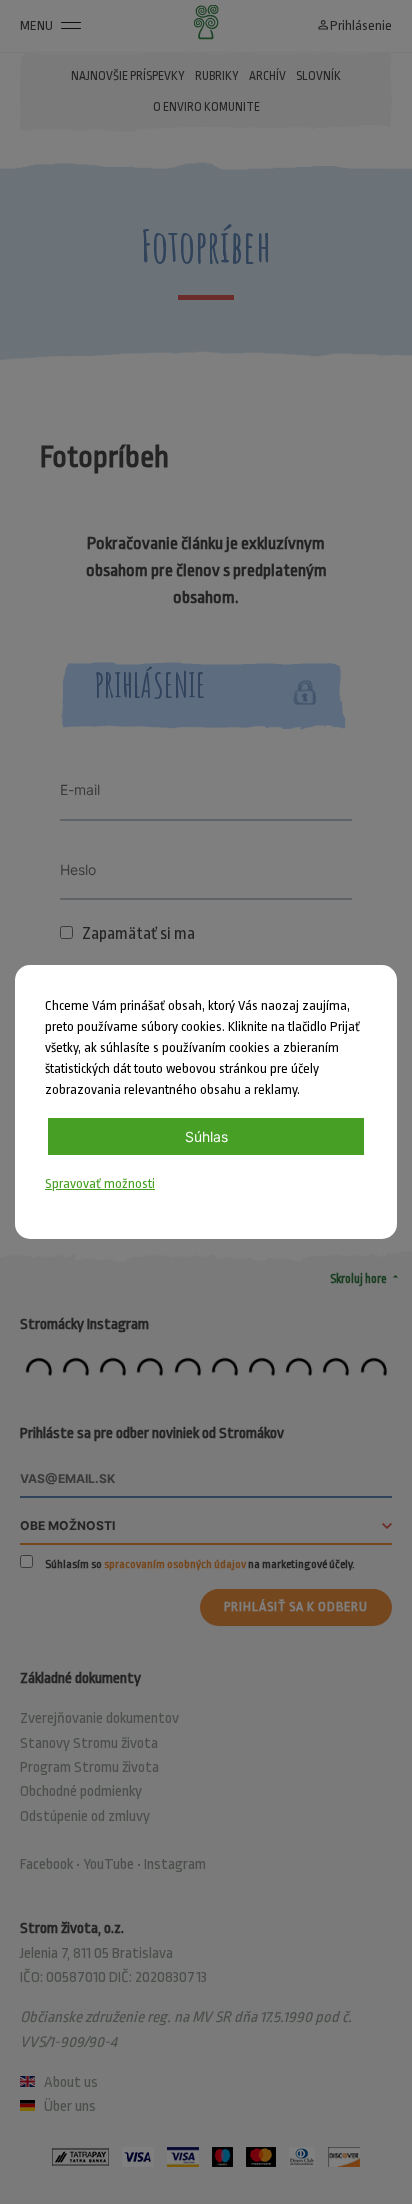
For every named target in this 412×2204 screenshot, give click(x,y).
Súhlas (206, 1136)
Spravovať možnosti (100, 1183)
